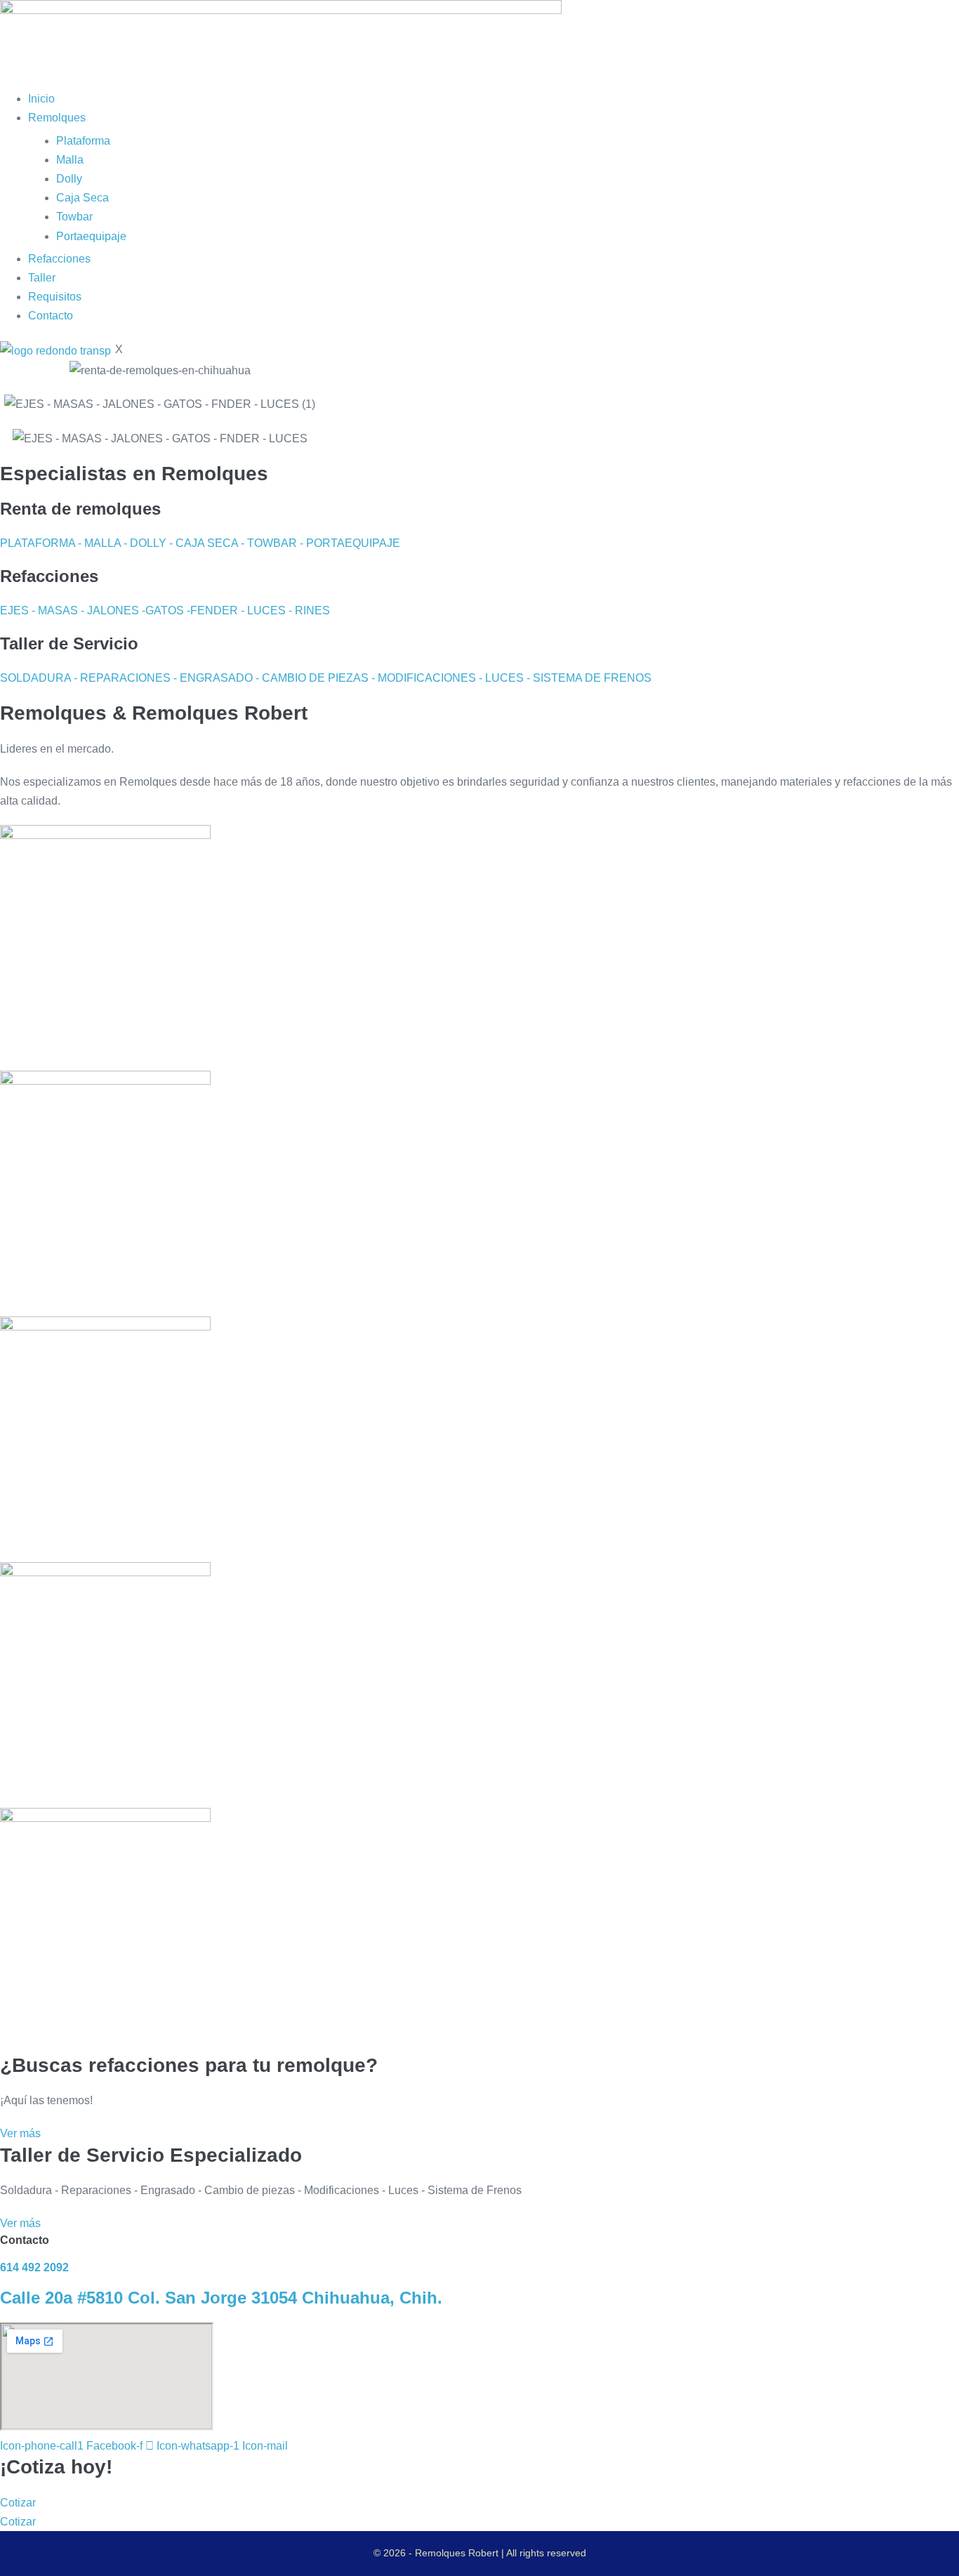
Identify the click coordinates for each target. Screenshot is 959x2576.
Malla (70, 160)
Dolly (69, 179)
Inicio (41, 99)
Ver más (20, 2133)
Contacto (51, 316)
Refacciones (59, 259)
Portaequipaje (91, 236)
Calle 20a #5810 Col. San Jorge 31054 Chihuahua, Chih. (221, 2298)
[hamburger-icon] (4, 84)
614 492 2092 (34, 2267)
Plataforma (83, 141)
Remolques (57, 118)
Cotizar (18, 2503)
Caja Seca (82, 198)
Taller (42, 278)
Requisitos (55, 297)
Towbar (74, 217)
